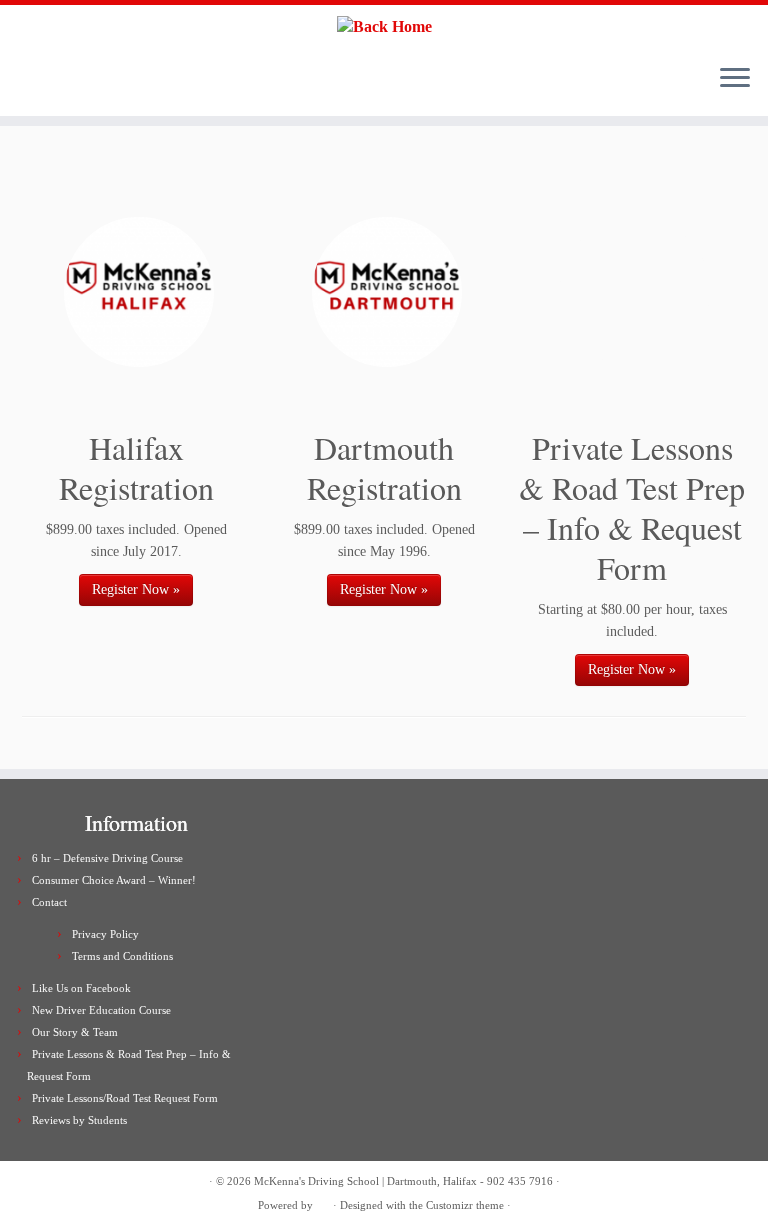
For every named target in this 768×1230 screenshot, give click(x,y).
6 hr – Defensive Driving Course (107, 858)
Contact (49, 902)
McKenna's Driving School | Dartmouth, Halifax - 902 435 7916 (403, 1181)
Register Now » (136, 589)
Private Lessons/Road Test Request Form (125, 1098)
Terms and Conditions (122, 956)
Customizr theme (465, 1205)
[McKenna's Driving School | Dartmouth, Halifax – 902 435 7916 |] (384, 27)
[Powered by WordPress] (323, 1202)
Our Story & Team (75, 1032)
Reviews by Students (79, 1120)
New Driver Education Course (101, 1010)
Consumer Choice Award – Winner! (114, 880)
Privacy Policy (105, 934)
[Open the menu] (735, 80)
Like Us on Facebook (81, 988)
